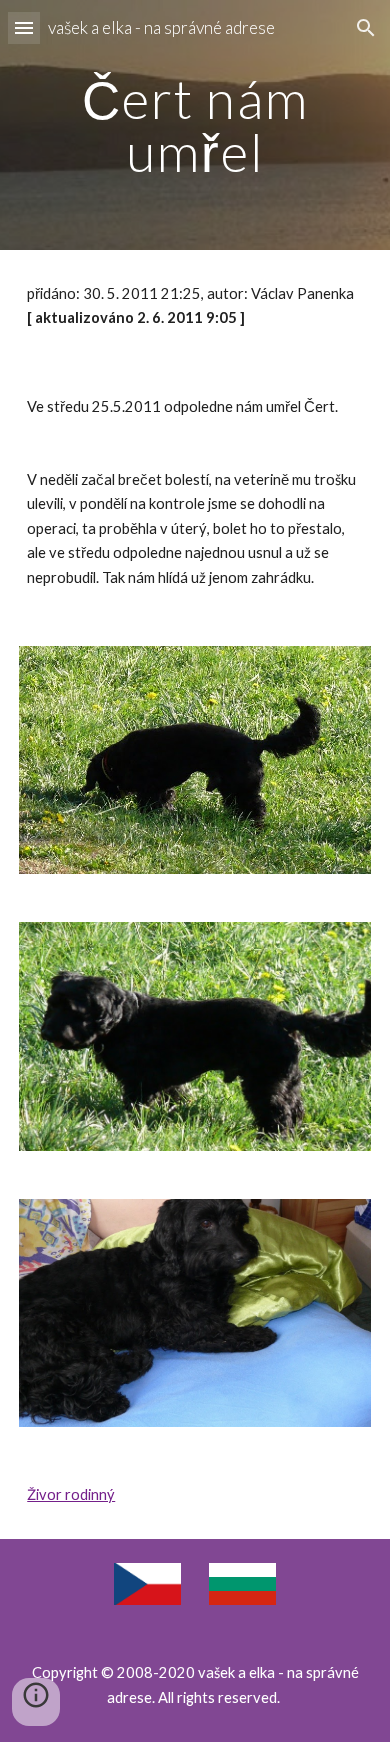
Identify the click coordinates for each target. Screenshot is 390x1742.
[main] (195, 125)
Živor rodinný (71, 1494)
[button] (24, 27)
